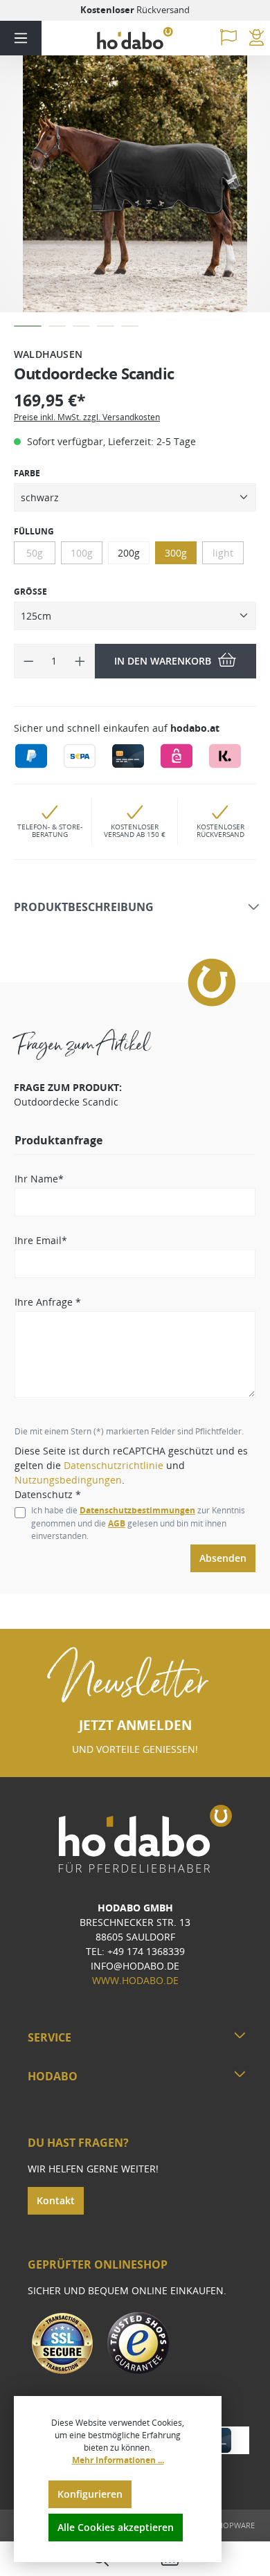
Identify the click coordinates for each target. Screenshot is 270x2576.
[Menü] (21, 38)
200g (129, 553)
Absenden (223, 1558)
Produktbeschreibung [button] (84, 908)
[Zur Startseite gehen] (135, 38)
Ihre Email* (41, 1240)
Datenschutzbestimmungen (137, 1510)
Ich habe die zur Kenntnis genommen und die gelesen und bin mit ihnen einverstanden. (138, 1523)
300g (176, 553)
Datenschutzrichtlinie (114, 1465)
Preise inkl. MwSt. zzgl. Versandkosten (87, 417)
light (223, 553)
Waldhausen (48, 354)
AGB (117, 1523)
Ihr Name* (39, 1179)
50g (35, 553)
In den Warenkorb (163, 661)
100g (82, 553)
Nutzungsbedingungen (68, 1480)
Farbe (27, 473)
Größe (30, 592)
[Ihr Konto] (256, 38)
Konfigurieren (90, 2494)
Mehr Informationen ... (118, 2460)
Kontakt (56, 2200)
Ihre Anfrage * (48, 1302)
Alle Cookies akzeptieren (116, 2527)
